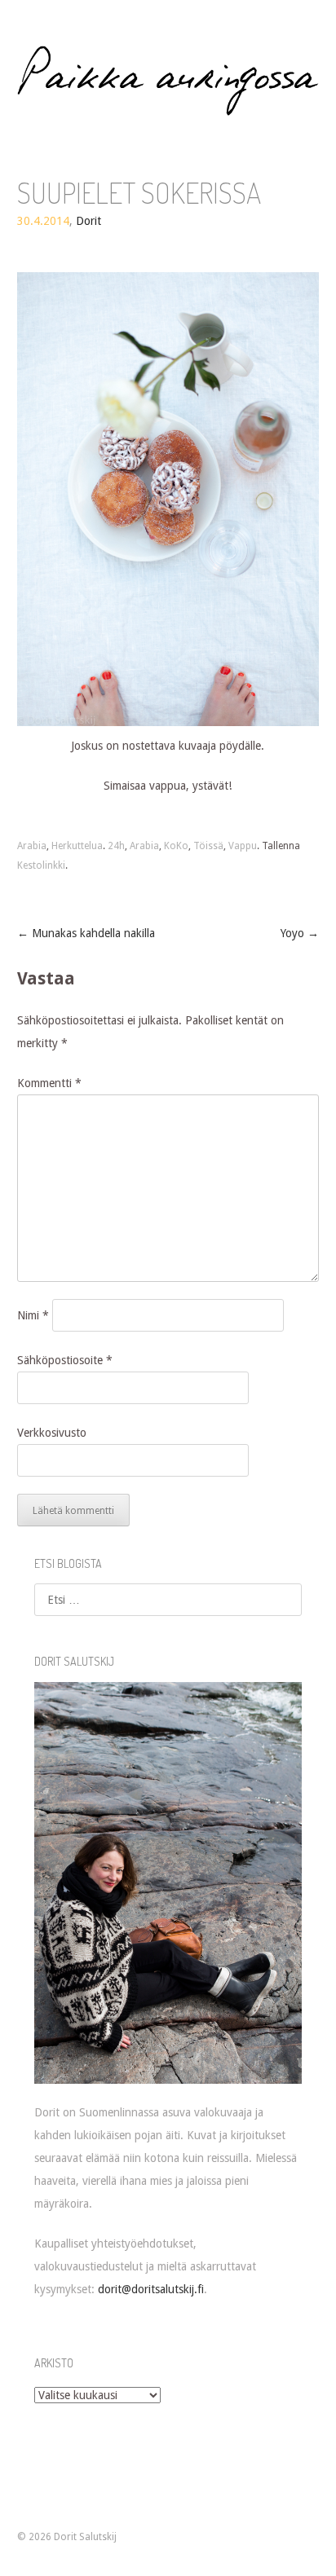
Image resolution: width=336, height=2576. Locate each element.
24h (116, 846)
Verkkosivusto (52, 1433)
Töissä (208, 846)
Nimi (33, 1315)
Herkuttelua (77, 846)
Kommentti (49, 1083)
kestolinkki (41, 865)
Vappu (243, 846)
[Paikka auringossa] (168, 81)
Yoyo (300, 933)
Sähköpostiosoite (65, 1360)
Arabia (32, 846)
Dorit (88, 221)
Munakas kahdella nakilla (86, 933)
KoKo (176, 846)
